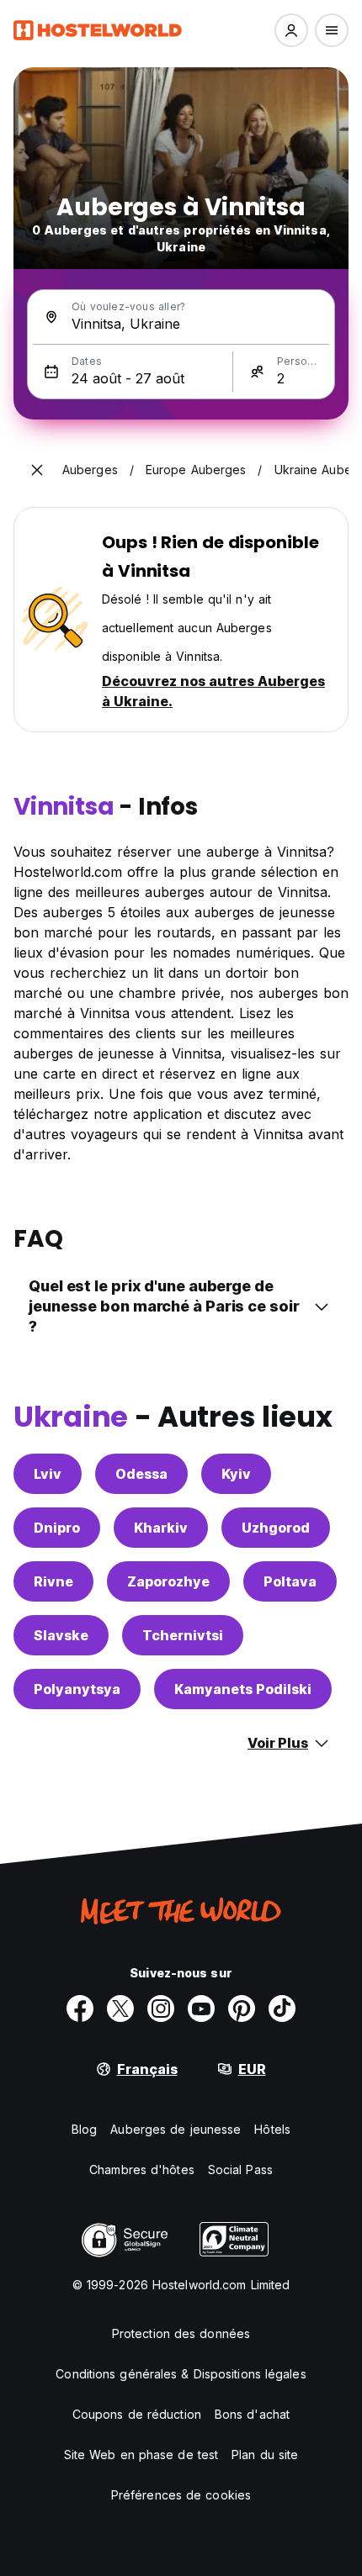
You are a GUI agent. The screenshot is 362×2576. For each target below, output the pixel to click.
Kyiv (236, 1474)
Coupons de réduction (137, 2414)
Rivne (53, 1581)
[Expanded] (37, 470)
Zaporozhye (168, 1581)
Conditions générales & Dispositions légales (181, 2374)
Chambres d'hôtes (142, 2170)
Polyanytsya (77, 1689)
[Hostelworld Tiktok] (282, 2009)
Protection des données (181, 2333)
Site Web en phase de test (141, 2455)
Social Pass (240, 2170)
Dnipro (57, 1528)
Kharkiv (161, 1528)
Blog (84, 2129)
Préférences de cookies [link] (181, 2495)
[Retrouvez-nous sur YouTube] (201, 2009)
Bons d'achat (252, 2414)
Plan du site (265, 2455)
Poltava (290, 1581)
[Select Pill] (291, 30)
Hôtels (272, 2129)
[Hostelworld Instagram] (161, 2009)
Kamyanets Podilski (243, 1689)
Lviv (48, 1474)
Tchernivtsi (183, 1635)
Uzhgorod (276, 1528)
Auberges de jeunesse (176, 2129)
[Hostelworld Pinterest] (242, 2009)
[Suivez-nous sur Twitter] (120, 2009)
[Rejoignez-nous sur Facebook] (80, 2009)
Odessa (141, 1474)
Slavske (61, 1635)
